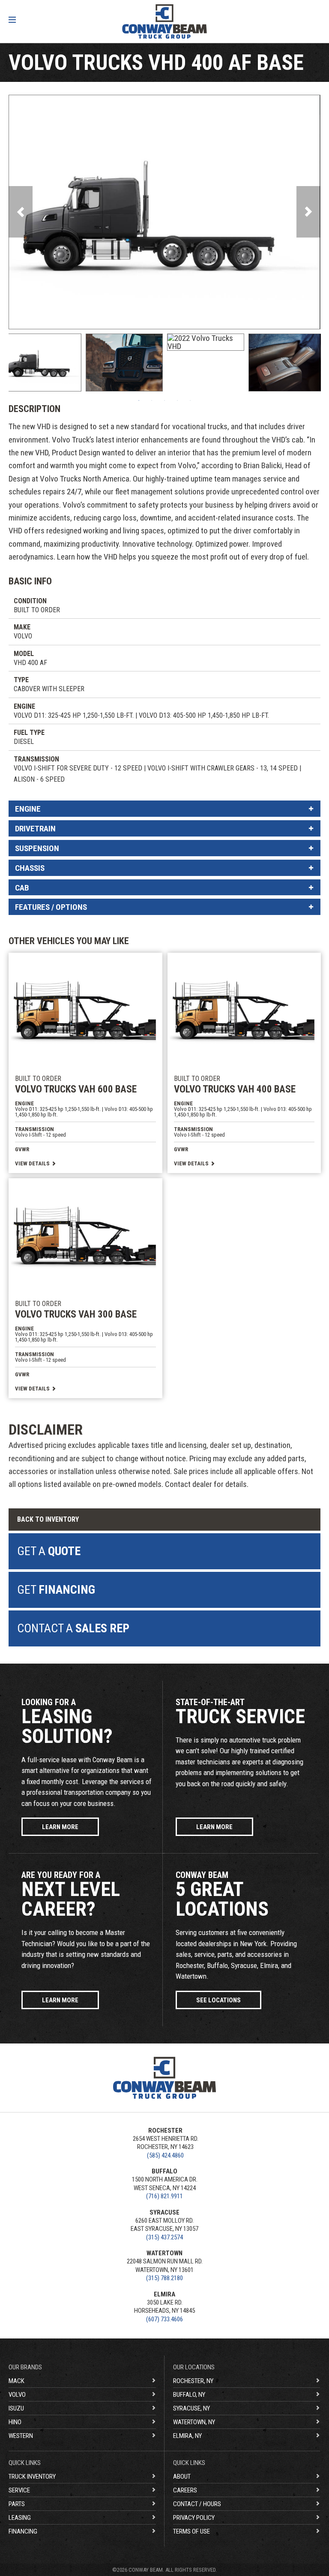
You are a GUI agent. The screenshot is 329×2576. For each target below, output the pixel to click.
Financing (23, 2531)
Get (56, 1590)
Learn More (60, 1827)
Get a (49, 1551)
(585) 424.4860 (165, 2155)
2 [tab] (152, 400)
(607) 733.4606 (164, 2319)
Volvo (17, 2395)
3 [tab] (164, 400)
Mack (16, 2381)
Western (21, 2436)
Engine (28, 809)
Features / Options (51, 907)
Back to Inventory (48, 1519)
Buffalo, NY (189, 2395)
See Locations (218, 2000)
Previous (21, 212)
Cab (22, 888)
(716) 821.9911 (164, 2196)
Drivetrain (35, 829)
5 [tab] (190, 400)
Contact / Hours (197, 2504)
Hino (15, 2422)
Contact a (73, 1628)
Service (19, 2490)
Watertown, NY (194, 2422)
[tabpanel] (43, 363)
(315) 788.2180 (164, 2278)
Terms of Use (191, 2531)
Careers (185, 2490)
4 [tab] (177, 400)
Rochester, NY (193, 2381)
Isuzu (16, 2408)
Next (308, 212)
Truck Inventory (32, 2477)
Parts (17, 2504)
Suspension (37, 848)
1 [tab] (139, 400)
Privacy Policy (194, 2518)
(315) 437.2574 (164, 2237)
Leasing (20, 2518)
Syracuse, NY (191, 2408)
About (182, 2477)
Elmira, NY (187, 2436)
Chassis (30, 868)
